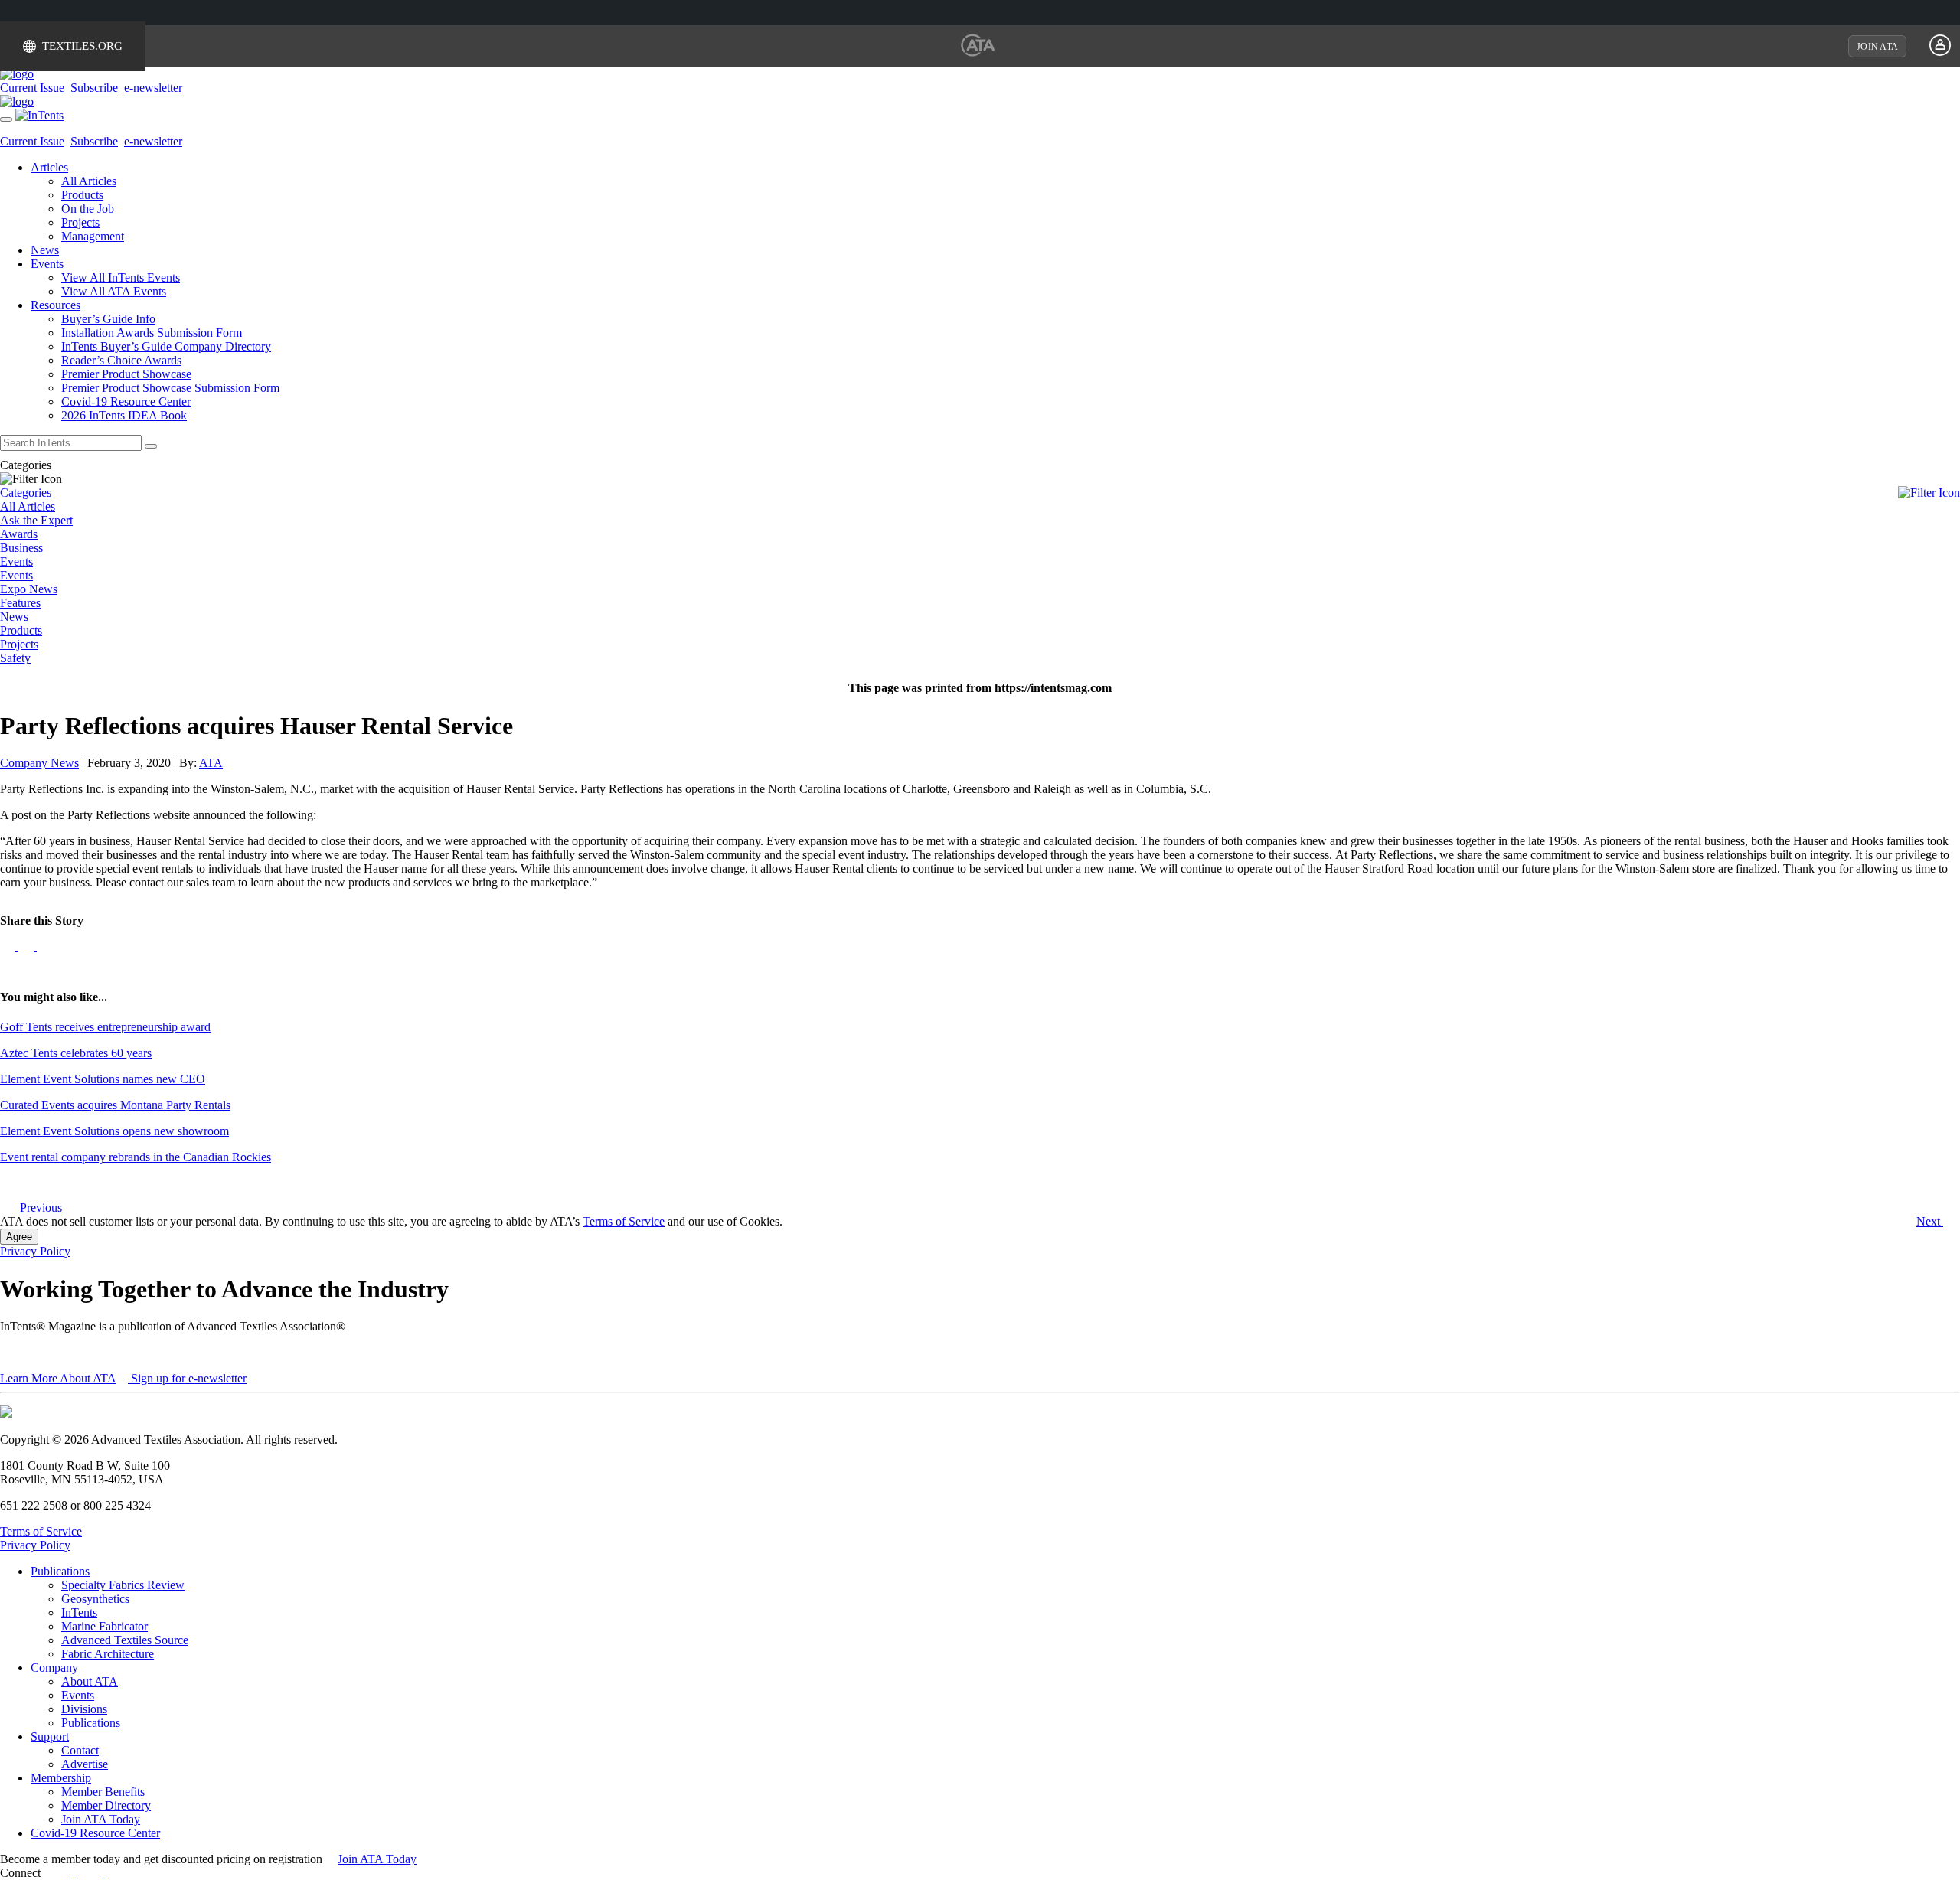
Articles (49, 167)
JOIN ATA (1877, 47)
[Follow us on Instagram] (131, 1873)
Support (50, 1736)
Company (54, 1668)
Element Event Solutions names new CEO (103, 1079)
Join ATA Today (101, 1819)
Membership (61, 1778)
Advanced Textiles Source (125, 1640)
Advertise (85, 1764)
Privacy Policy (35, 1251)
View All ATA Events (114, 291)
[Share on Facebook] (9, 947)
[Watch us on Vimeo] (113, 1873)
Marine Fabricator (105, 1626)
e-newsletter (153, 88)
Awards (19, 534)
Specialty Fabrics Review (123, 1585)
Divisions (84, 1709)
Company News (39, 763)
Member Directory (106, 1805)
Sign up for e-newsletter (187, 1378)
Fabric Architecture (108, 1654)
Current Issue (32, 88)
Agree (19, 1237)
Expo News (29, 589)
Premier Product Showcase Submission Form (170, 388)
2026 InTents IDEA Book (124, 415)
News (45, 250)
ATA (211, 763)
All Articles (89, 181)
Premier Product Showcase (126, 374)
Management (93, 236)
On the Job (88, 209)
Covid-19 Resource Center (126, 401)
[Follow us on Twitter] (44, 947)
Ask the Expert (36, 520)
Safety (15, 658)
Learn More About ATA (58, 1378)
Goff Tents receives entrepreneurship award (105, 1027)
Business (21, 548)
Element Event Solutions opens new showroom (114, 1131)
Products (82, 195)
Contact (80, 1750)
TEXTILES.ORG (82, 46)
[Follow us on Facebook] (65, 1873)
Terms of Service (624, 1221)
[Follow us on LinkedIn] (28, 947)
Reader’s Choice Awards (121, 360)
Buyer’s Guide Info (108, 319)
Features (20, 603)
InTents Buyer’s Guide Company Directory (166, 346)
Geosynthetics (95, 1599)
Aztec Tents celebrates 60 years (76, 1053)
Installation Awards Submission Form (152, 333)
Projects (80, 222)
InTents (79, 1612)
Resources (56, 305)
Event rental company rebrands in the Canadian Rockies (136, 1157)
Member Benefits (103, 1792)
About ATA (90, 1681)
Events (47, 264)
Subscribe (94, 88)
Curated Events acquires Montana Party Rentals (115, 1105)
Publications (60, 1571)
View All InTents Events (121, 277)
